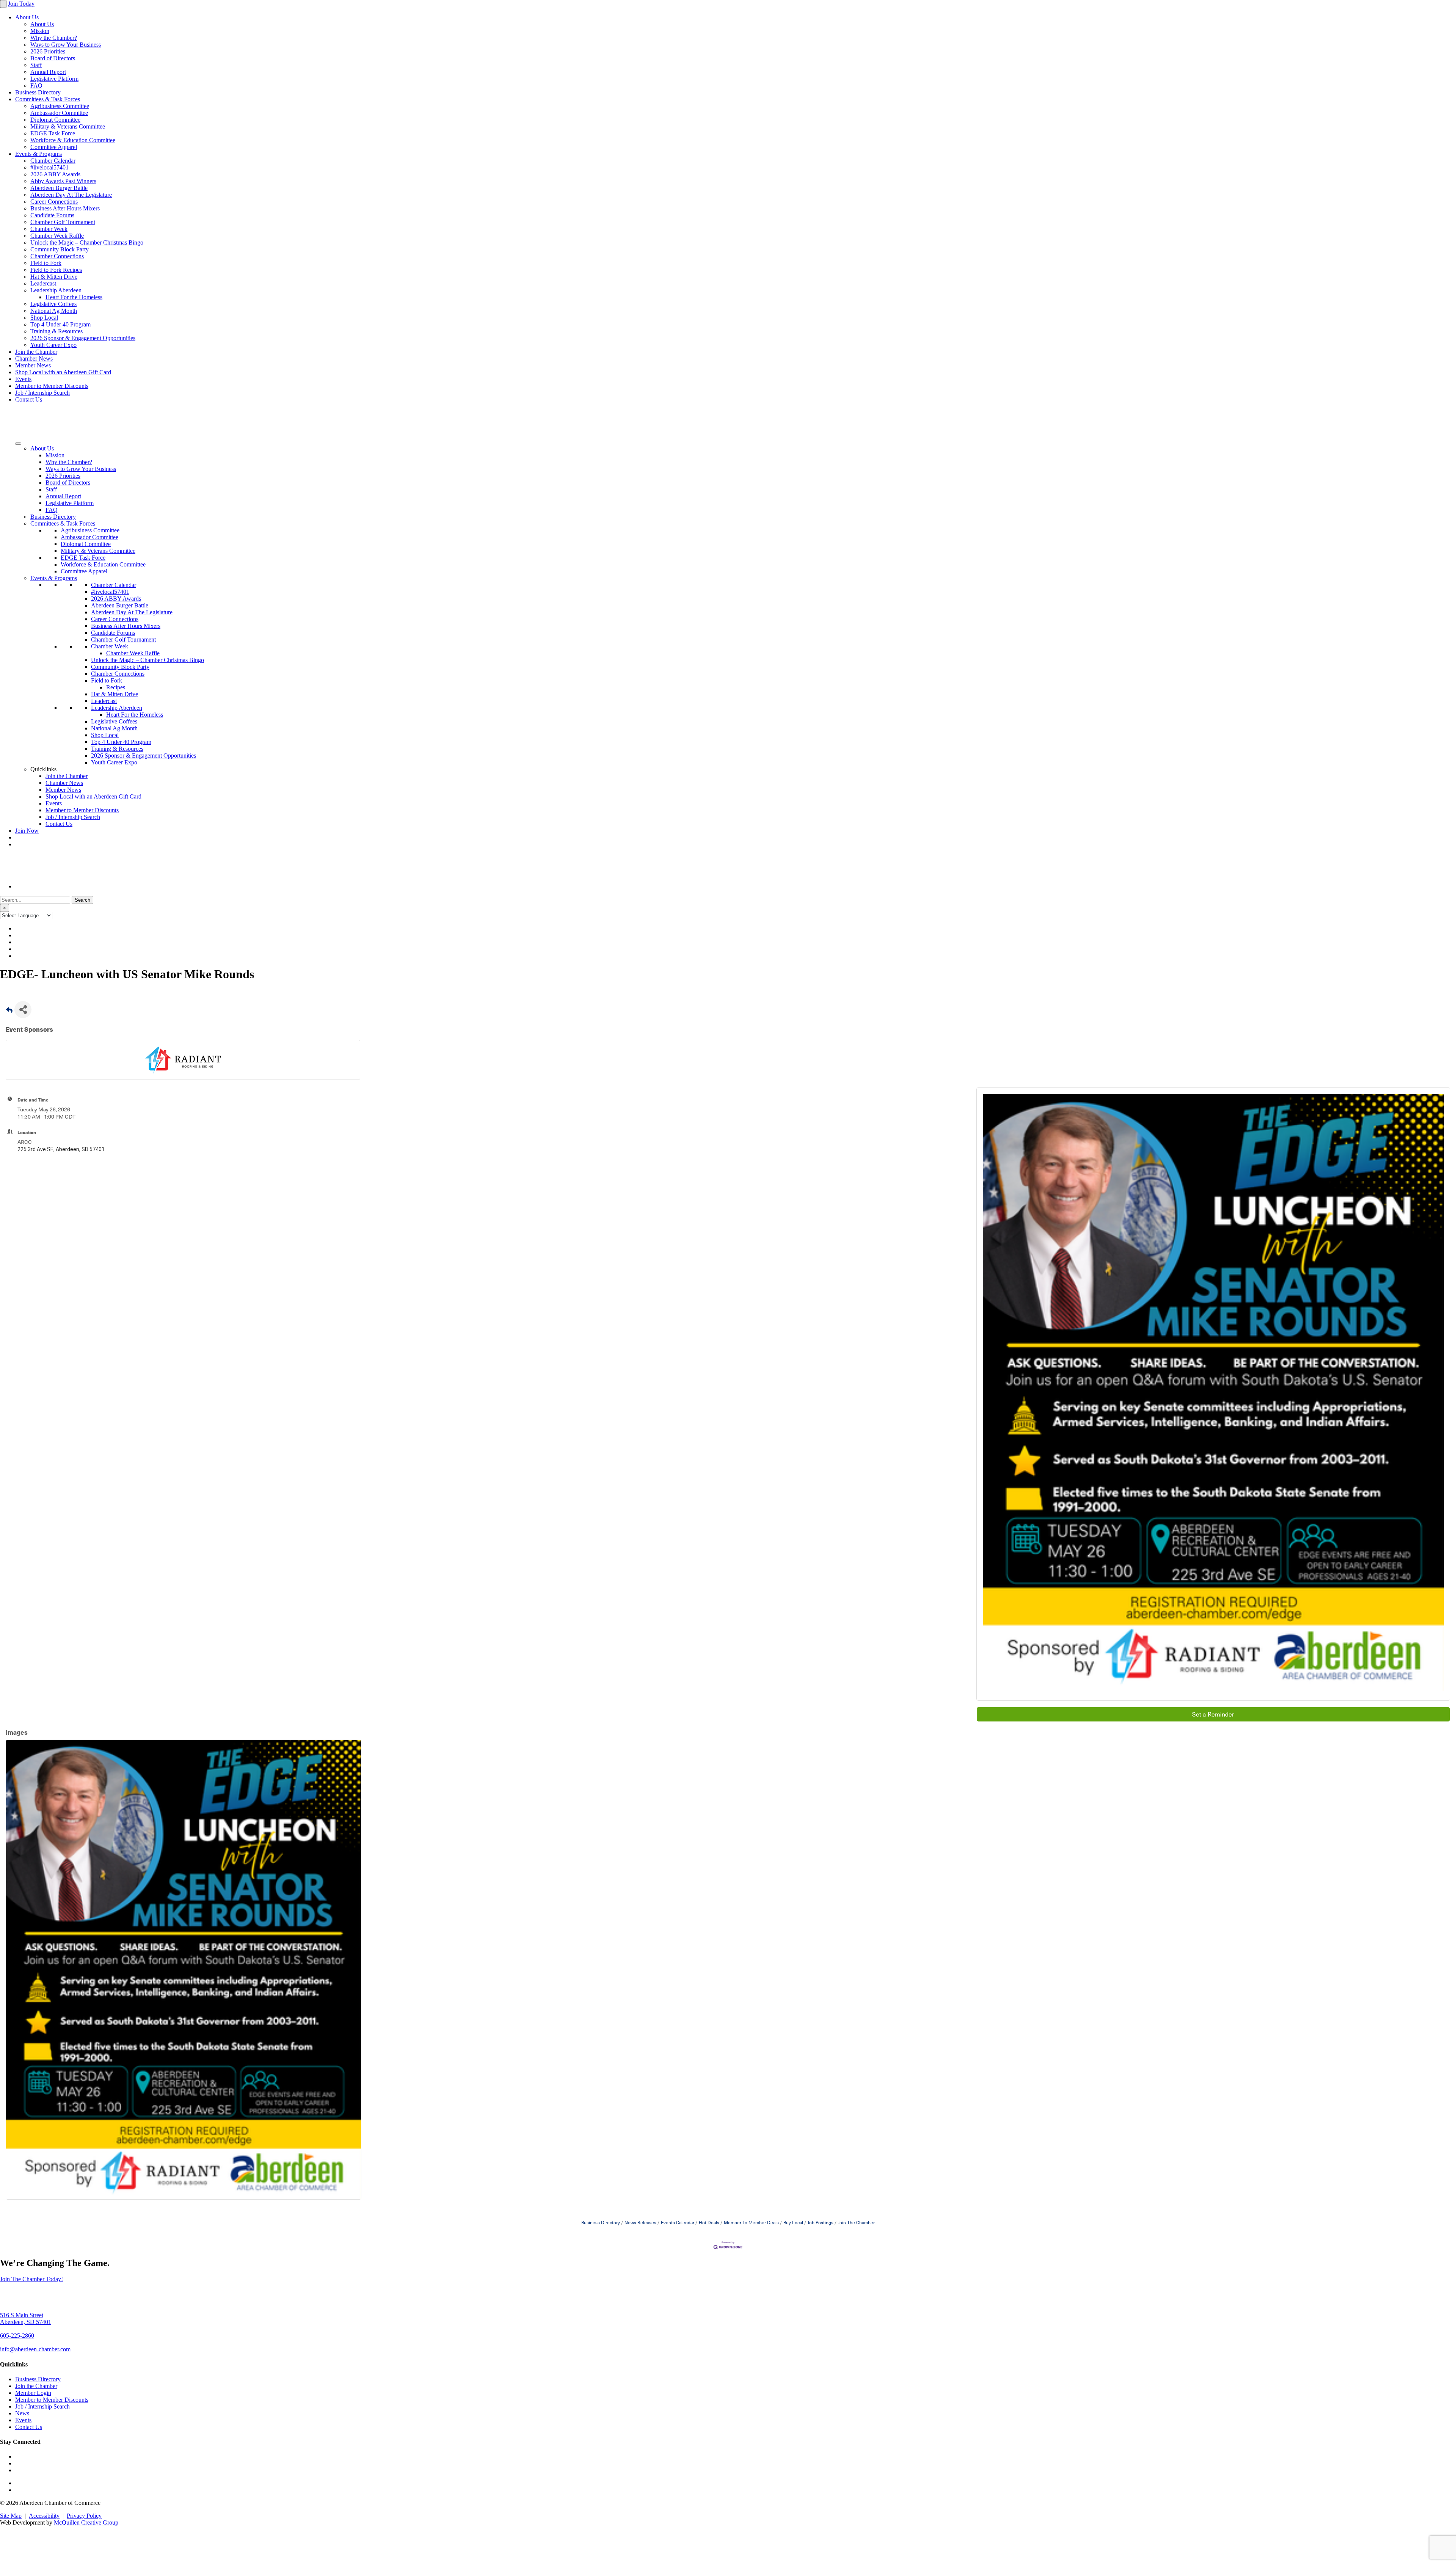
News (22, 2413)
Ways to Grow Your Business (66, 45)
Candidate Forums (52, 215)
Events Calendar (678, 2222)
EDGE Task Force (53, 133)
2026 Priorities (48, 51)
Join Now (27, 831)
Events (23, 379)
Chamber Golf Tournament (63, 222)
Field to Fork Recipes (56, 270)
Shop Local (44, 318)
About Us (27, 17)
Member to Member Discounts (52, 386)
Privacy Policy (84, 2516)
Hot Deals (709, 2222)
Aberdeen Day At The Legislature (71, 195)
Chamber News (34, 359)
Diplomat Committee (55, 120)
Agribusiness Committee (60, 106)
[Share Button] (23, 1010)
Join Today (21, 4)
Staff (36, 65)
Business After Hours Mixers (65, 208)
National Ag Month (54, 311)
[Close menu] (3, 4)
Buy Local (793, 2222)
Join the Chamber (36, 352)
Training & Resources (56, 331)
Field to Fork (46, 263)
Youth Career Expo (53, 345)
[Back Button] (9, 1012)
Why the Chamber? (54, 38)
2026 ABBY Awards (55, 174)
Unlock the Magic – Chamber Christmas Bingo (87, 242)
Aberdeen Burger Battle (59, 188)
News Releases (640, 2222)
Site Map (11, 2516)
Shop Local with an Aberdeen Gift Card (63, 372)
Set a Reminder (1213, 1714)
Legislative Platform (54, 79)
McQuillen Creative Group (86, 2522)
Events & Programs (38, 154)
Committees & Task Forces (48, 99)
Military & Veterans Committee (68, 126)
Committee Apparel (54, 147)
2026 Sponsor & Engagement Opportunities (83, 338)
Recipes (116, 687)
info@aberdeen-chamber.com (35, 2349)
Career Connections (54, 202)
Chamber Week (49, 229)
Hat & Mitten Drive (54, 277)
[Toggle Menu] (18, 444)
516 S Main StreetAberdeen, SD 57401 (26, 2318)
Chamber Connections (57, 256)
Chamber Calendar (53, 161)
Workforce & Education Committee (73, 140)
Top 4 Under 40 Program (60, 324)
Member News (33, 365)
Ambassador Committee (59, 113)
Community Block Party (60, 249)
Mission (40, 31)
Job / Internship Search (42, 393)
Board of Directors (53, 58)
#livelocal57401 (49, 167)
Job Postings (821, 2222)
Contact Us (29, 399)
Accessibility (44, 2516)
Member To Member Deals (751, 2222)
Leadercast (43, 283)
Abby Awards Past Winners (63, 181)
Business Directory (38, 92)
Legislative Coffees (53, 304)
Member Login (33, 2393)
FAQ (36, 86)
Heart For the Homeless (74, 297)
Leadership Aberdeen (56, 290)
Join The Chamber (856, 2222)
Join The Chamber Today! (31, 2279)
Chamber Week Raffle (57, 236)
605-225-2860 (17, 2336)
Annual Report (48, 72)
